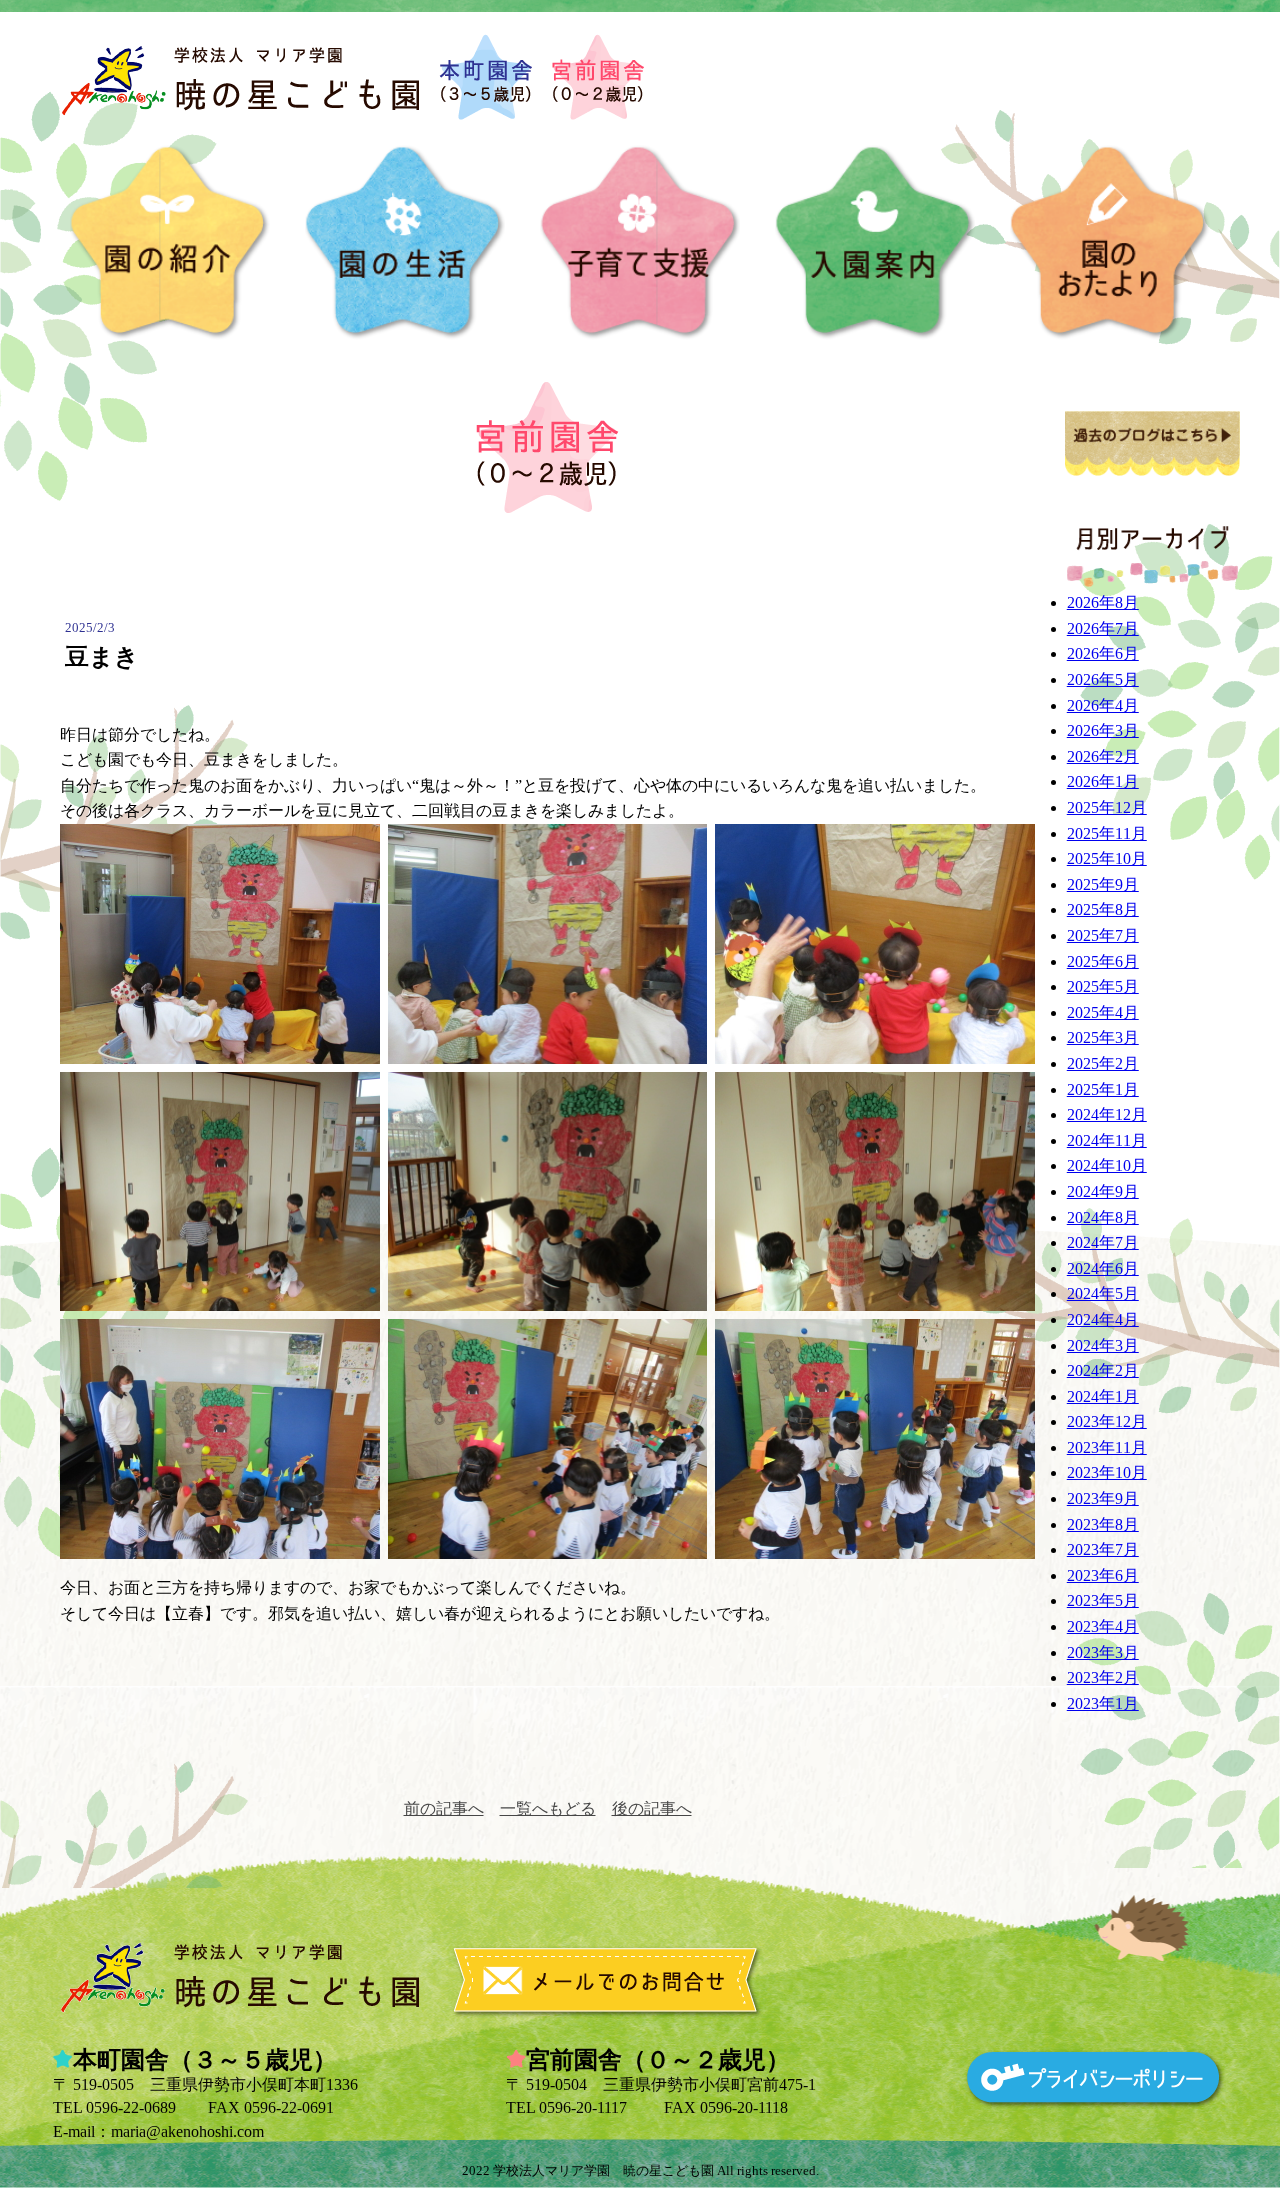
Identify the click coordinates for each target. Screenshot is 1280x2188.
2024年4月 (1103, 1319)
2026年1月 (1103, 781)
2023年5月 (1103, 1600)
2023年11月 (1107, 1447)
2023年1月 (1103, 1703)
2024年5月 (1103, 1293)
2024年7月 (1103, 1242)
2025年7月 (1103, 935)
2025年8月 (1103, 909)
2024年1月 (1103, 1396)
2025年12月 (1107, 807)
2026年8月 (1103, 602)
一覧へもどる (548, 1808)
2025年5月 (1103, 986)
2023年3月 (1103, 1652)
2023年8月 (1103, 1524)
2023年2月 (1103, 1677)
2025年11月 (1107, 833)
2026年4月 (1103, 705)
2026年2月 (1103, 756)
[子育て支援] (640, 243)
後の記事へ (652, 1808)
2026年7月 (1103, 628)
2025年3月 (1103, 1037)
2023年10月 (1107, 1472)
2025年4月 (1103, 1012)
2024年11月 (1107, 1140)
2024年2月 (1103, 1370)
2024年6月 (1103, 1268)
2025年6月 (1103, 961)
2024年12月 (1107, 1114)
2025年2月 (1103, 1063)
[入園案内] (875, 243)
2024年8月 (1103, 1217)
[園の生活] (405, 243)
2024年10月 (1107, 1165)
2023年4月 (1103, 1626)
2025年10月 (1107, 858)
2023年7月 (1103, 1549)
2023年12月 (1107, 1421)
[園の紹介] (170, 243)
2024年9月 (1103, 1191)
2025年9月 (1103, 884)
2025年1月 (1103, 1089)
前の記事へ (444, 1808)
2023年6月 (1103, 1575)
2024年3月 (1103, 1345)
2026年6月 (1103, 653)
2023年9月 (1103, 1498)
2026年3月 (1103, 730)
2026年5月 (1103, 679)
